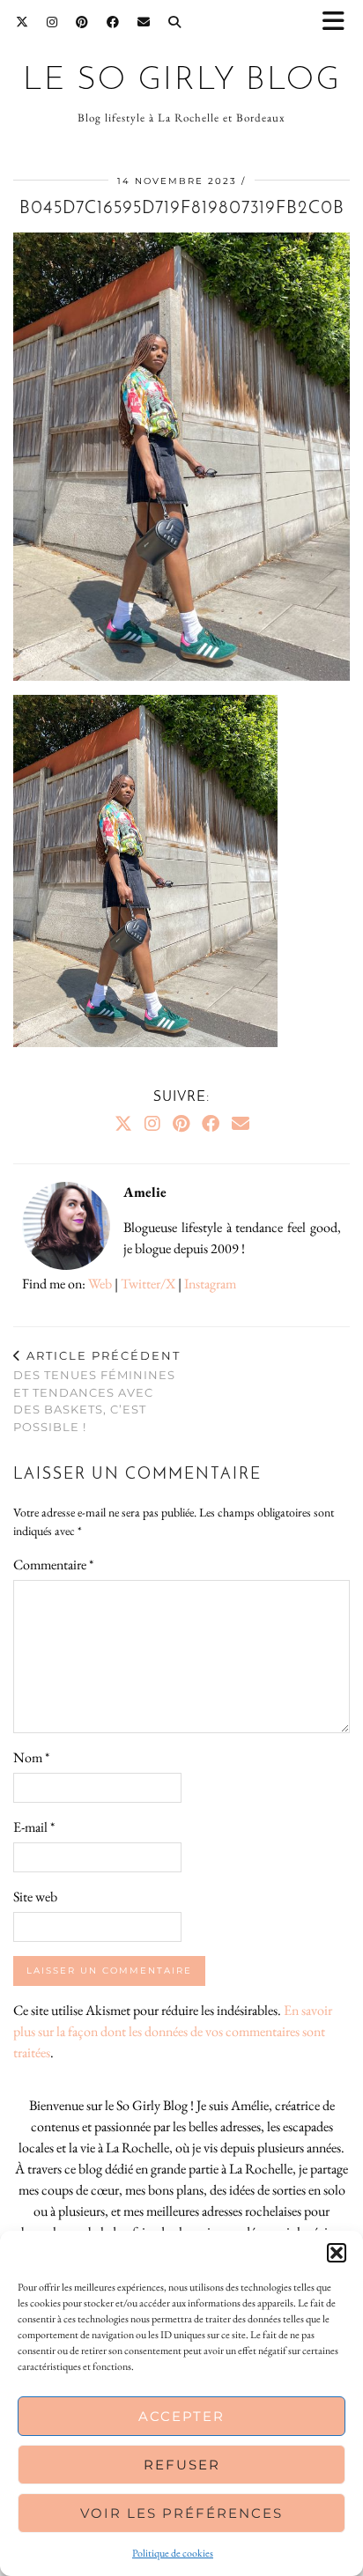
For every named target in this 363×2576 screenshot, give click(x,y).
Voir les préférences (181, 2513)
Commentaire (53, 1565)
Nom (31, 1757)
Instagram (210, 1284)
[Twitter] (22, 22)
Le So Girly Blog (182, 81)
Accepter (181, 2416)
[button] (339, 22)
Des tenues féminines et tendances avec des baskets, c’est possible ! (97, 1391)
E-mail (34, 1827)
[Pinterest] (82, 22)
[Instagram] (52, 22)
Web (100, 1284)
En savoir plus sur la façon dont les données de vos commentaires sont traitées (173, 2031)
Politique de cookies (173, 2553)
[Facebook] (113, 22)
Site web (35, 1897)
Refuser (182, 2465)
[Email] (144, 22)
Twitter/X (148, 1284)
